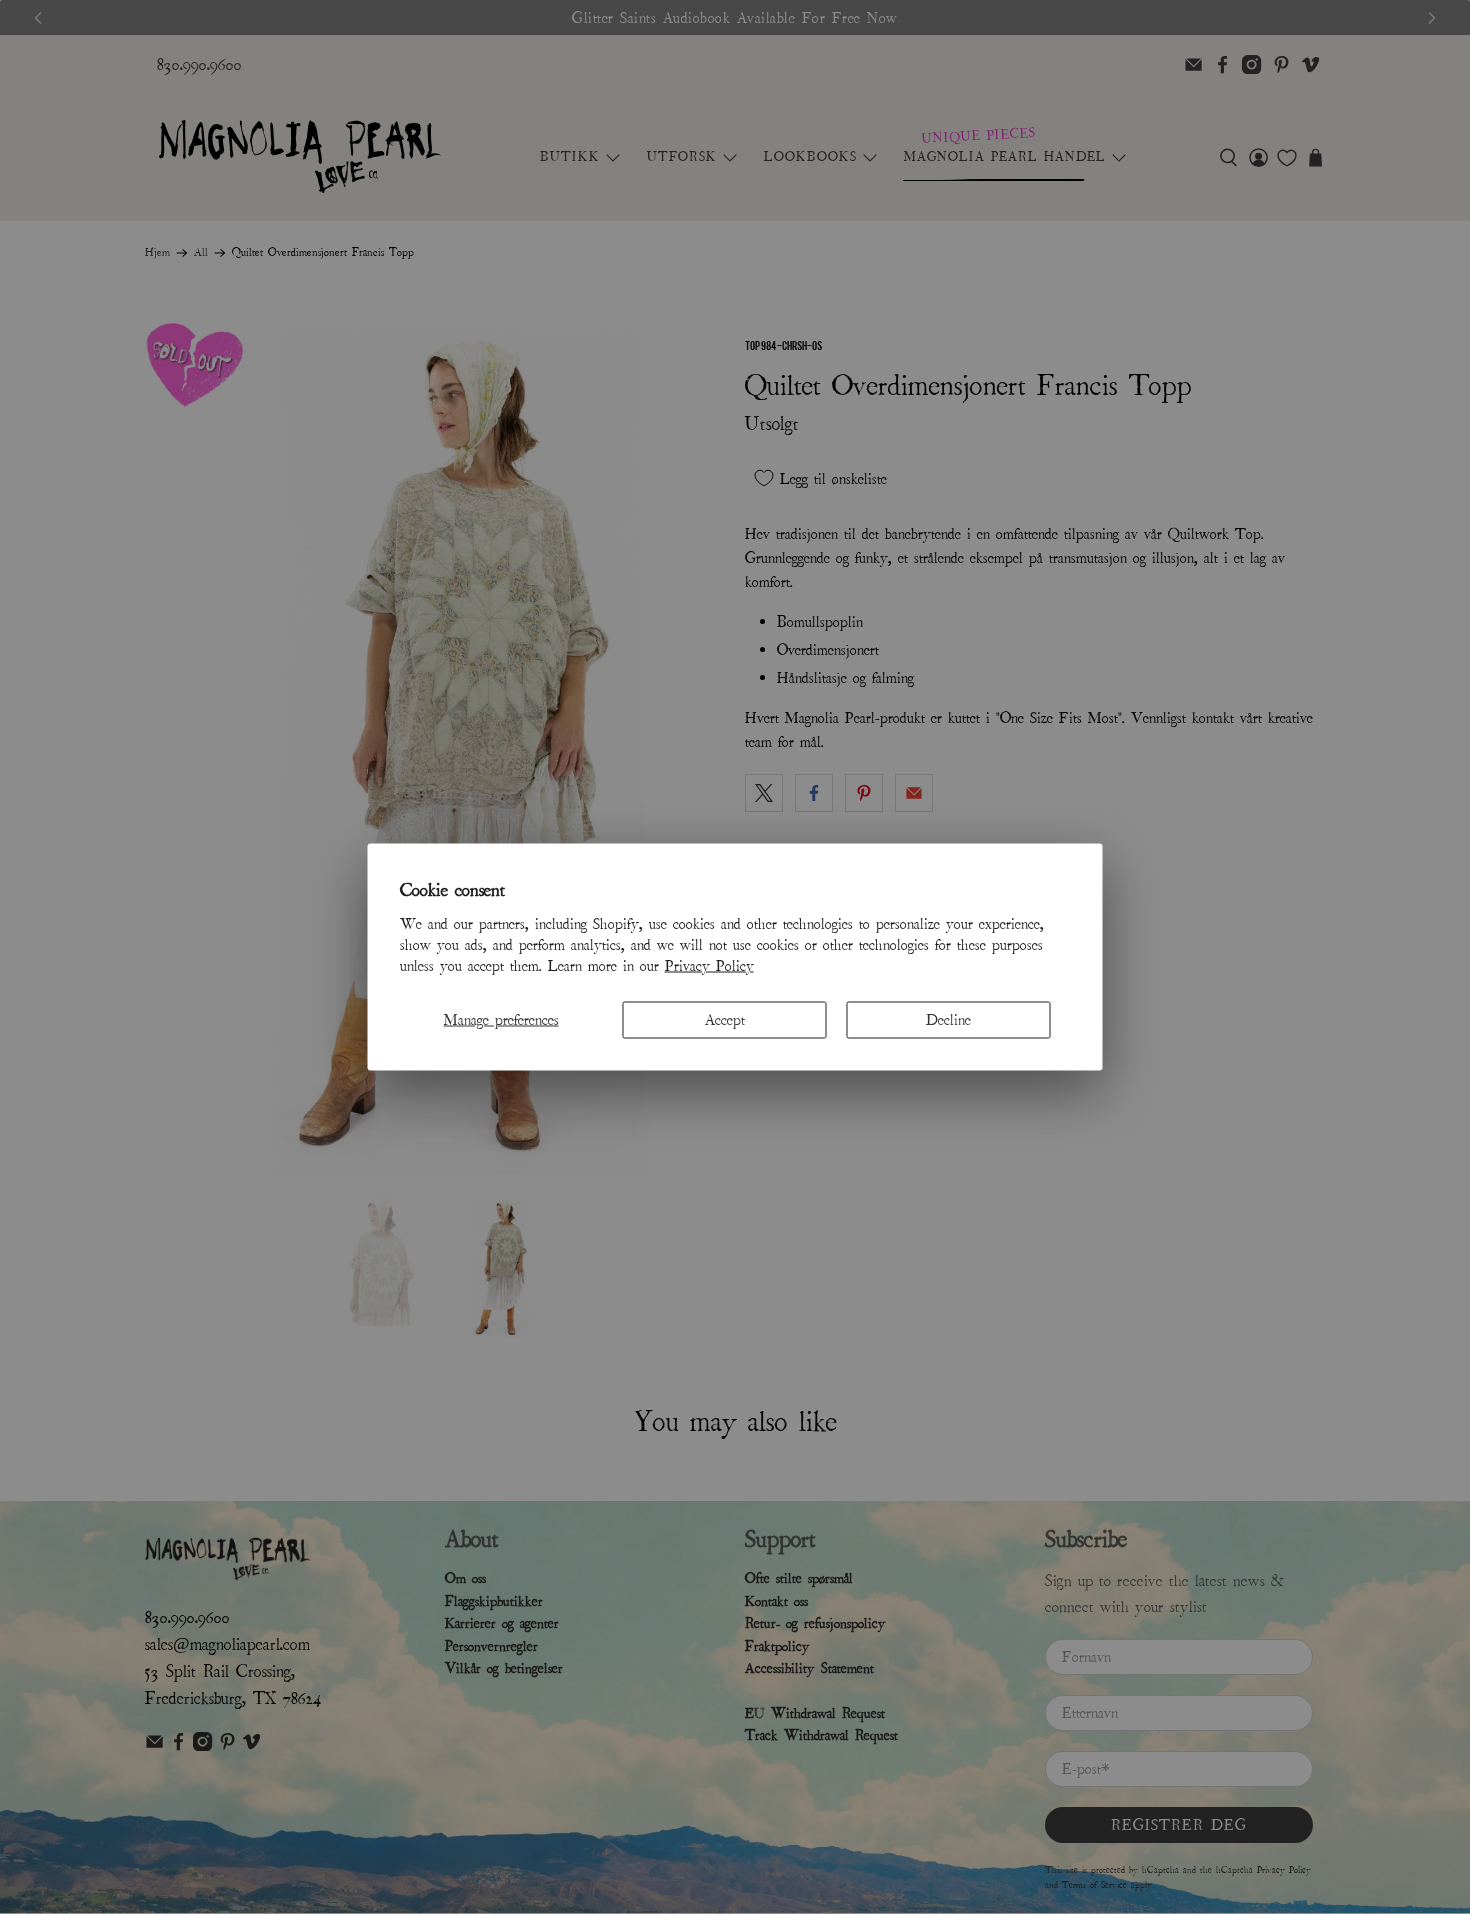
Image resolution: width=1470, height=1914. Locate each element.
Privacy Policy (709, 965)
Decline (948, 1019)
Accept (725, 1019)
